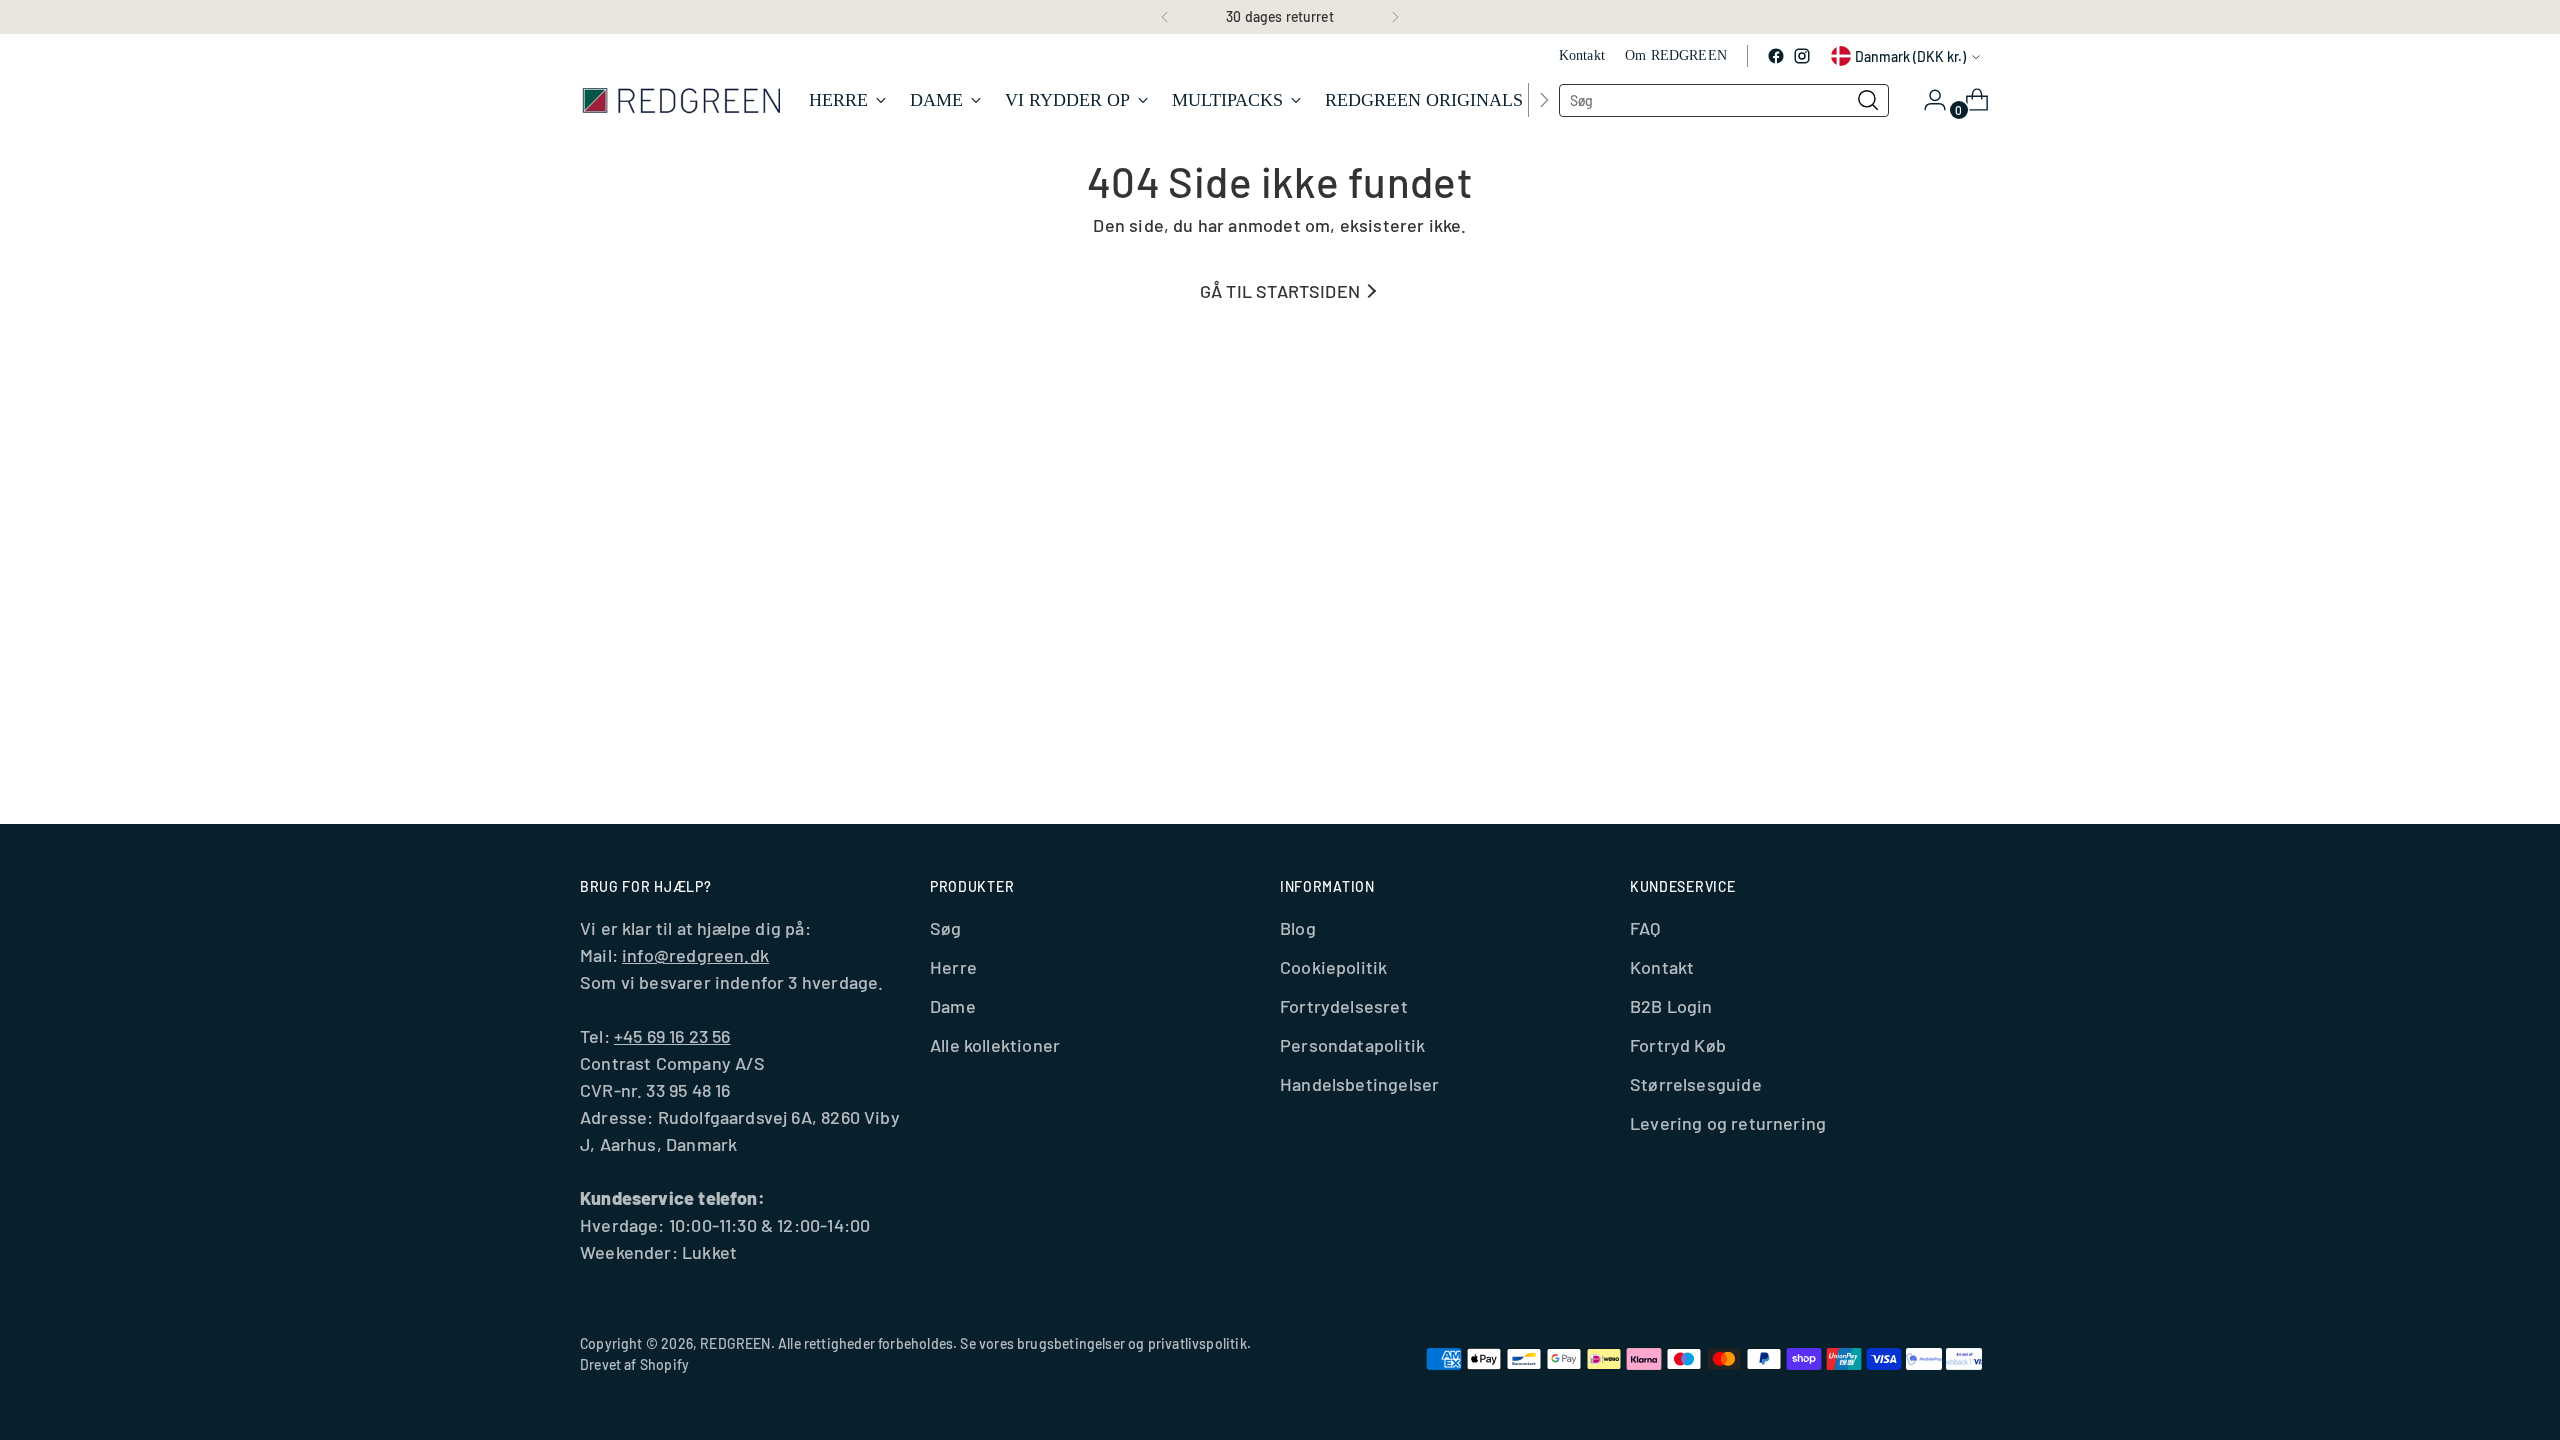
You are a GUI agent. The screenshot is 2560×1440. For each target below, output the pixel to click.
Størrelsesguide (1696, 1084)
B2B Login (1671, 1006)
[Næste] (1395, 17)
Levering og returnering (1728, 1123)
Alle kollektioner (995, 1045)
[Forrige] (1165, 17)
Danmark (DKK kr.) (1910, 56)
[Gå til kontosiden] (1927, 100)
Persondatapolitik (1352, 1045)
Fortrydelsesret (1344, 1006)
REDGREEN (735, 1343)
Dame (953, 1006)
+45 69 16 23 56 (672, 1036)
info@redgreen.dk (695, 955)
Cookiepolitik (1333, 967)
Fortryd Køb (1678, 1045)
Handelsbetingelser (1359, 1084)
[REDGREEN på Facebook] (1776, 56)
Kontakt (1662, 967)
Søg (946, 928)
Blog (1298, 928)
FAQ (1645, 928)
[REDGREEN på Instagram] (1802, 56)
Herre (953, 967)
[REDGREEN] (680, 99)
